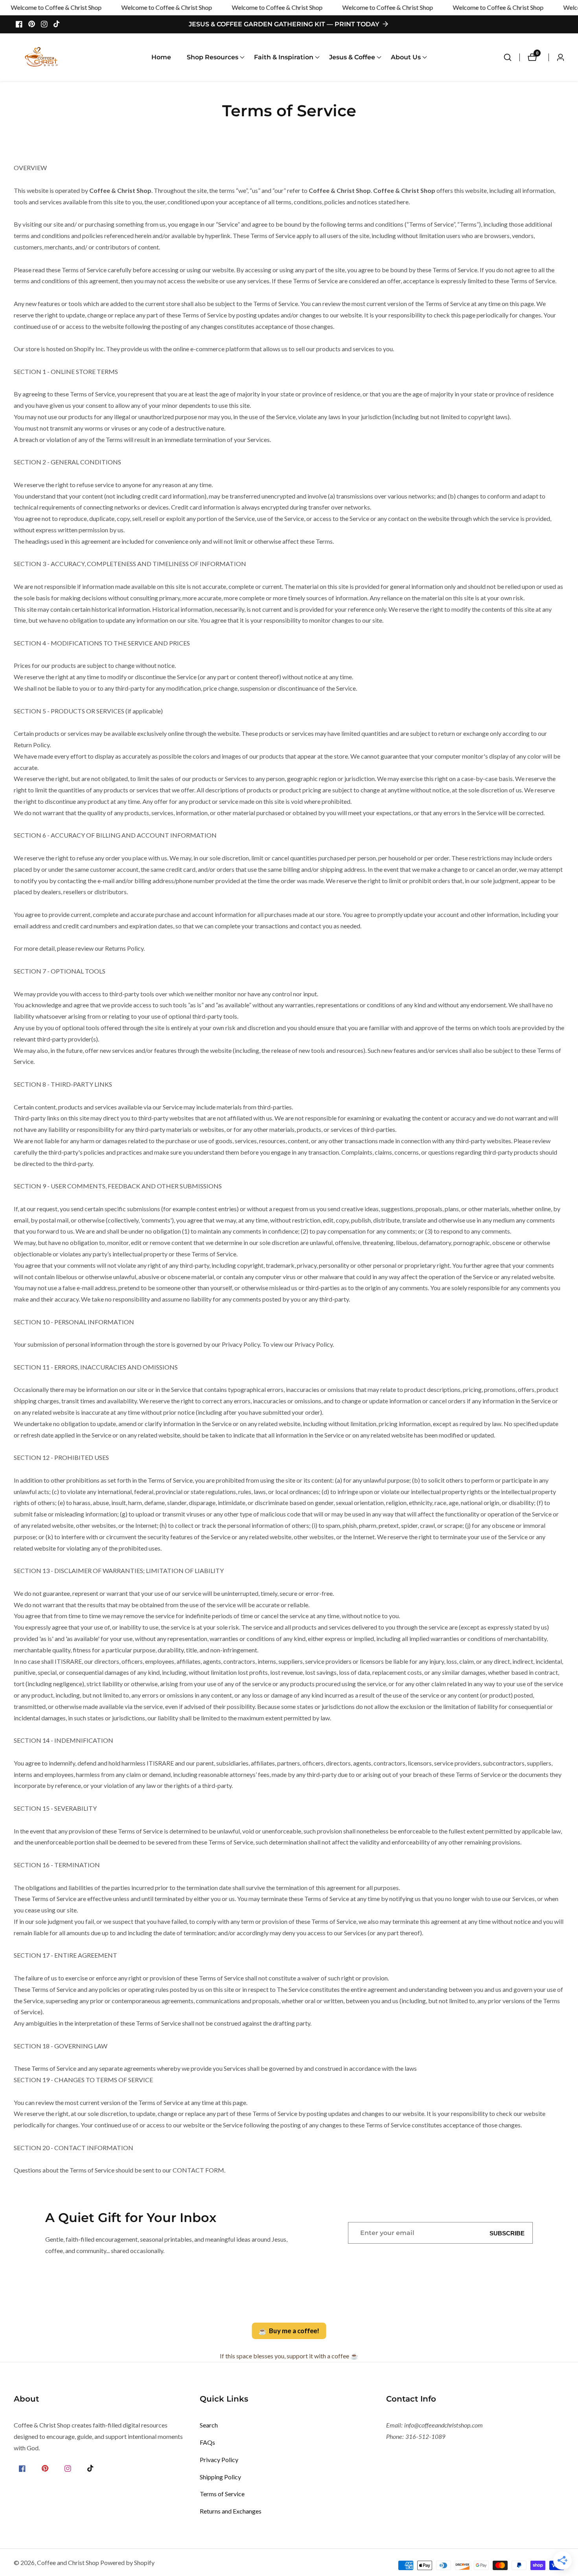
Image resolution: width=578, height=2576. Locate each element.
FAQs (207, 2442)
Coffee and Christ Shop (68, 2563)
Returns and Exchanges (231, 2511)
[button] (213, 57)
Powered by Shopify (127, 2563)
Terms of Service (222, 2494)
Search (209, 2425)
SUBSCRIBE (507, 2233)
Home (161, 57)
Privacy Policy (219, 2460)
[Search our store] (512, 57)
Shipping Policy (220, 2477)
